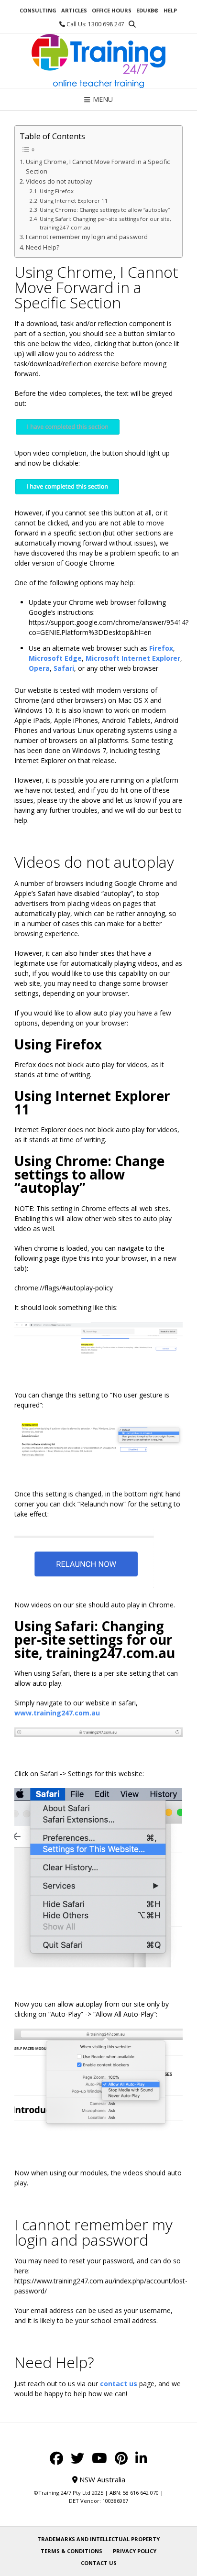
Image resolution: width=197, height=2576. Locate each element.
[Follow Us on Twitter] (77, 2458)
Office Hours (112, 10)
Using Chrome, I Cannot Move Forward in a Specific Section (98, 167)
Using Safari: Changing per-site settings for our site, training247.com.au (105, 223)
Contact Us (99, 2563)
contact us (119, 2384)
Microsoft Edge (55, 658)
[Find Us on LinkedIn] (141, 2458)
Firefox (161, 648)
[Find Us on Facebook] (56, 2458)
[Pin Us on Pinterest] (121, 2458)
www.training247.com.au (57, 1713)
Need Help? (43, 247)
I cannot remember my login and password (87, 237)
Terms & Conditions (71, 2551)
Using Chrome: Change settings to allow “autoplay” (105, 210)
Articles (74, 10)
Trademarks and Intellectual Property (98, 2539)
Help (170, 10)
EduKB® (148, 10)
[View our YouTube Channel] (99, 2458)
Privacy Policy (135, 2551)
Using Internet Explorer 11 (74, 201)
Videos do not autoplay (59, 181)
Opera (39, 668)
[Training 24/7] (98, 61)
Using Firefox (57, 191)
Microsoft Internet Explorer (133, 658)
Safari (64, 668)
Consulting (38, 10)
